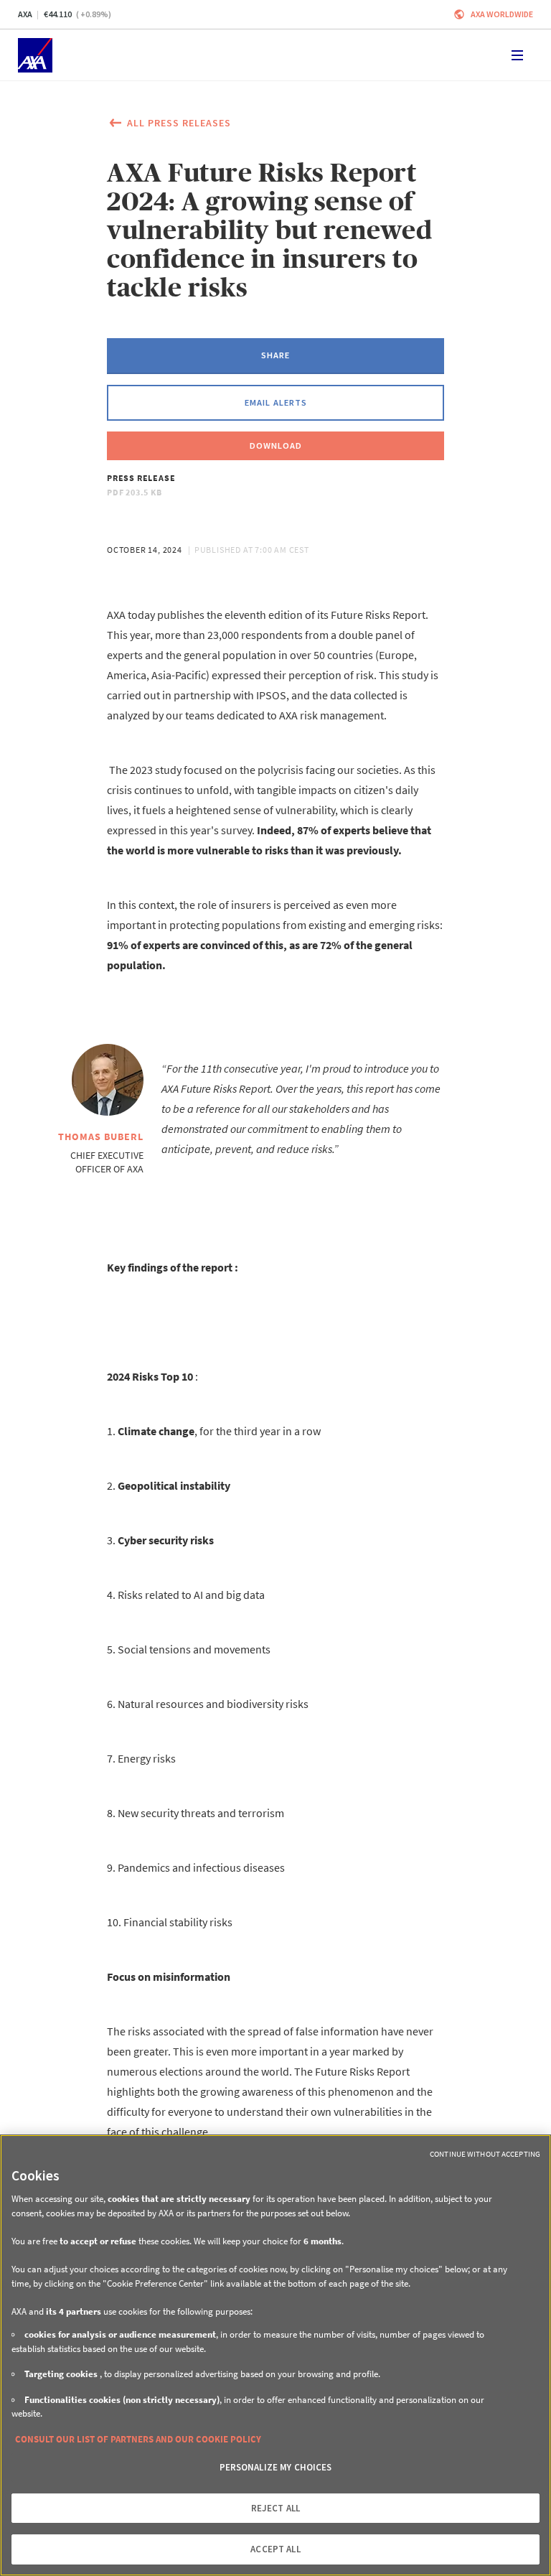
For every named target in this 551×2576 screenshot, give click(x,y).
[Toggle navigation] (517, 55)
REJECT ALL (275, 2508)
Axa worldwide (502, 14)
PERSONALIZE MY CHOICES (276, 2467)
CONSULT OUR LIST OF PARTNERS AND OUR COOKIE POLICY (138, 2439)
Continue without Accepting (485, 2154)
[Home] (35, 55)
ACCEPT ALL (275, 2549)
